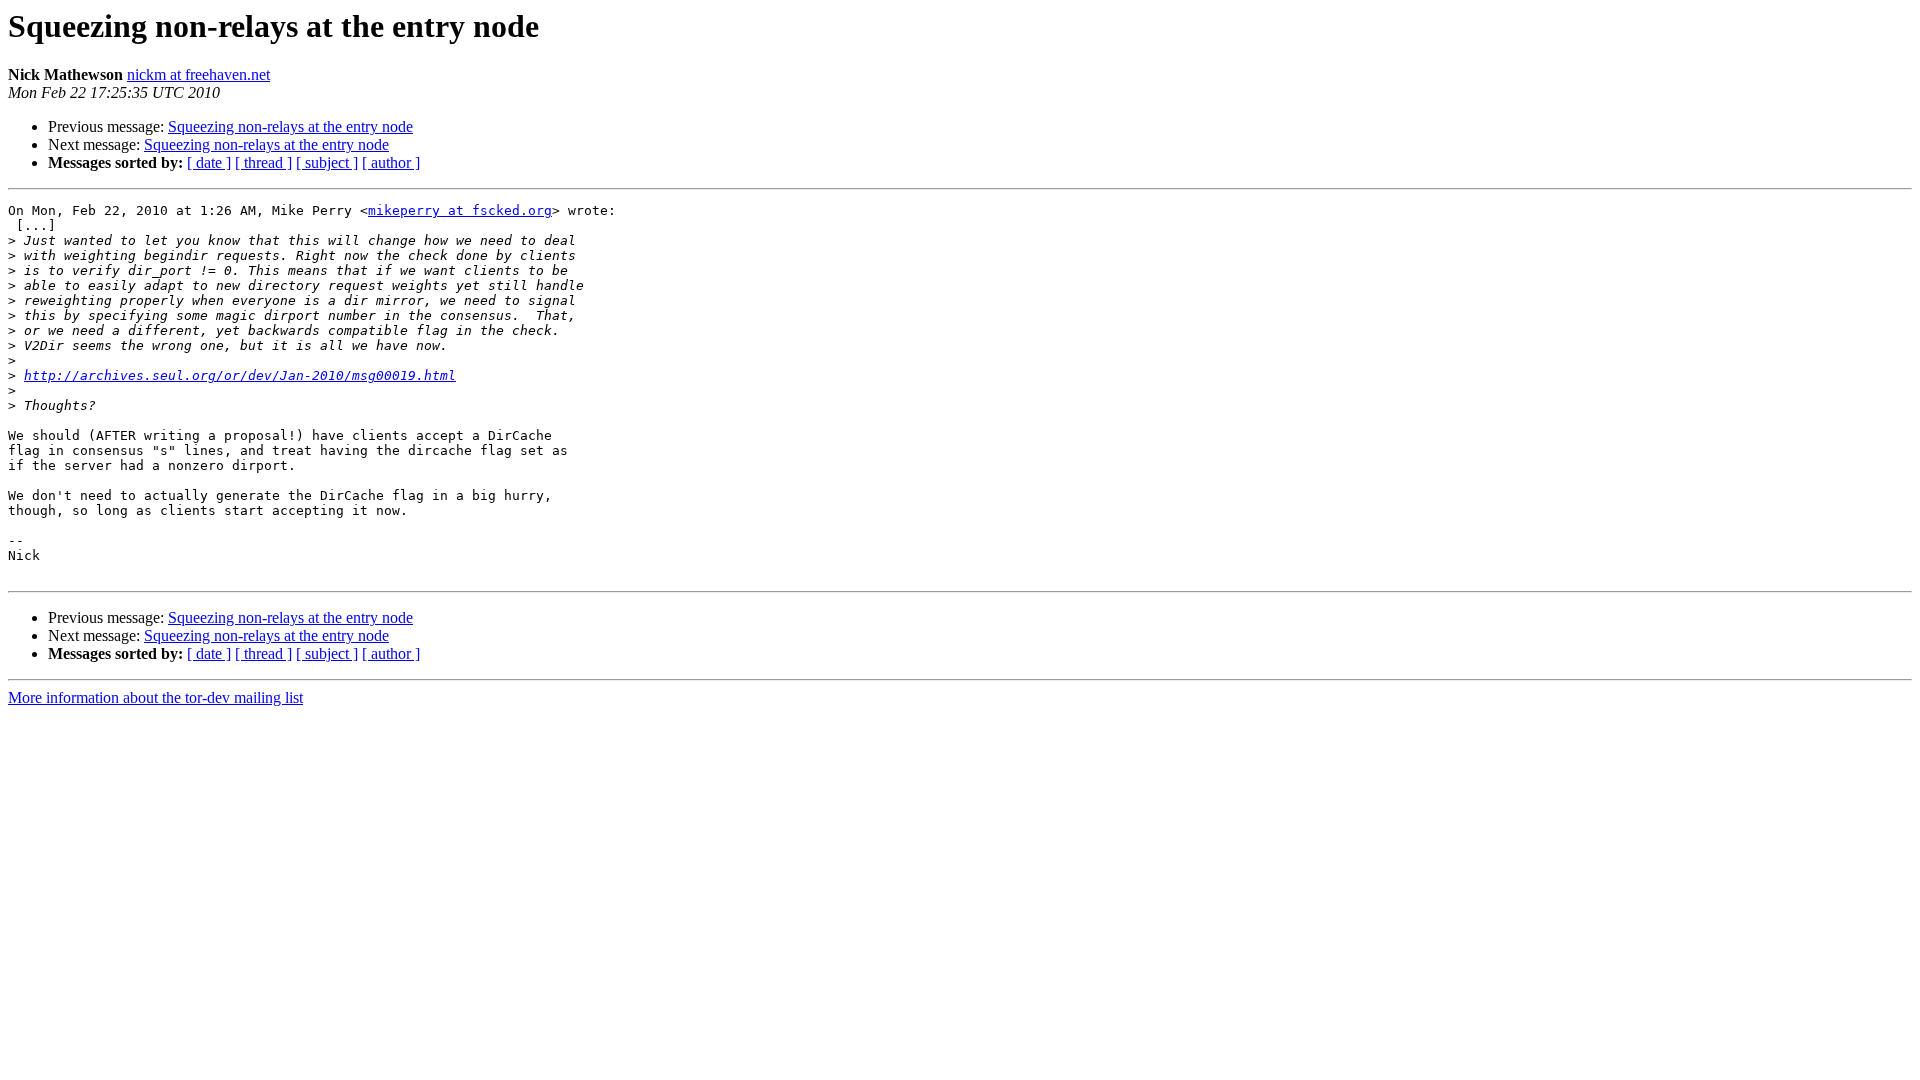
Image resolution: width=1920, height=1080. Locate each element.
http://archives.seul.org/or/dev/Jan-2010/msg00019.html (240, 375)
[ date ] (209, 162)
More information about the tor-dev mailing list (155, 697)
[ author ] (391, 162)
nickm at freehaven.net (198, 74)
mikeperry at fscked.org (460, 210)
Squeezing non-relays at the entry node (290, 126)
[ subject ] (327, 162)
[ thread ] (263, 162)
